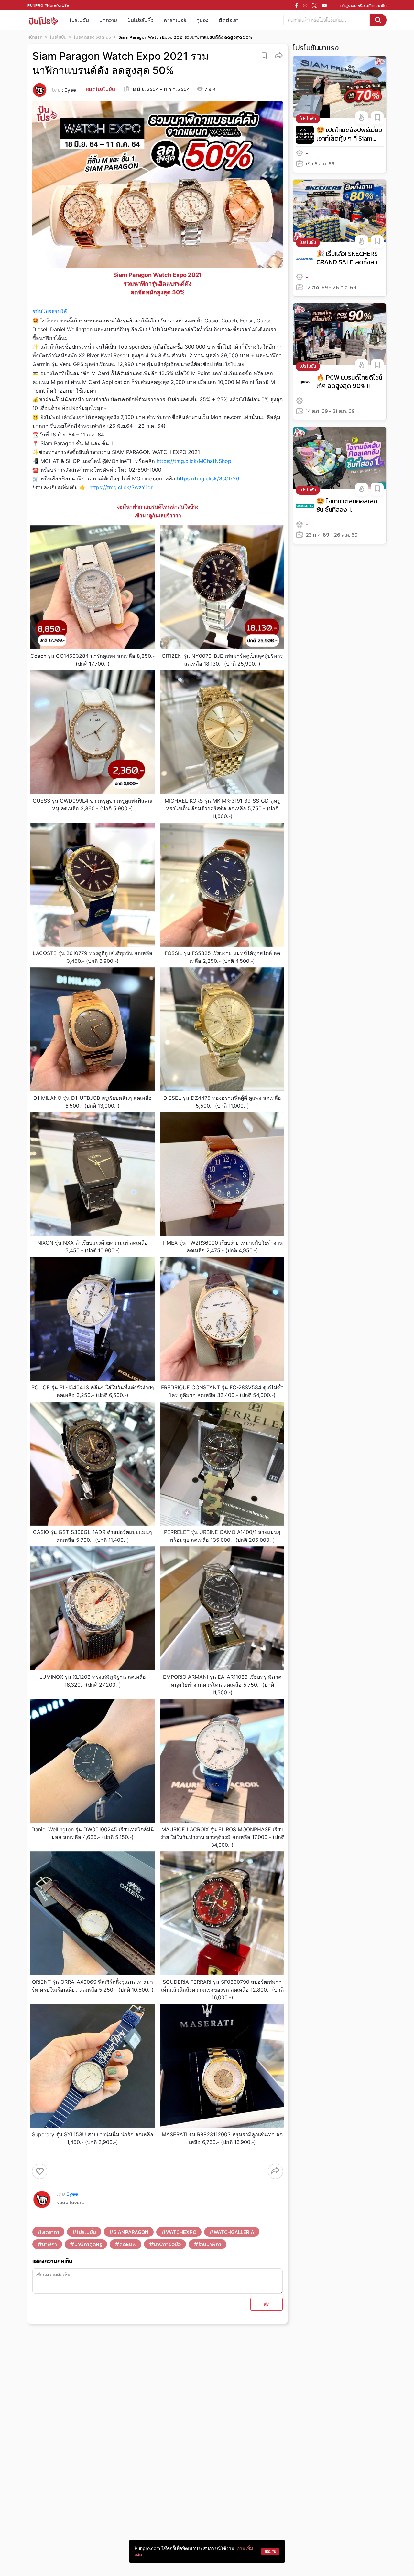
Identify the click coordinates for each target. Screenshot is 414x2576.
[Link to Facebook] (296, 5)
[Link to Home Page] (43, 20)
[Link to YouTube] (324, 5)
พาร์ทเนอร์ (175, 20)
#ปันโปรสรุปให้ (50, 311)
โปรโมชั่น (86, 2232)
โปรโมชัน (79, 20)
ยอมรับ (270, 2551)
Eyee (70, 90)
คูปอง (202, 20)
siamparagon (131, 2232)
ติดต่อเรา (229, 20)
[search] (378, 20)
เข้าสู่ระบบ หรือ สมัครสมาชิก (363, 6)
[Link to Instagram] (305, 5)
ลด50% (128, 2244)
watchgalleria (234, 2232)
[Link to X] (314, 5)
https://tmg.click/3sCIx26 (208, 478)
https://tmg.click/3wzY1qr (121, 487)
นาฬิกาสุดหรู (88, 2244)
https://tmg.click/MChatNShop (194, 461)
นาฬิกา (49, 2244)
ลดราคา (51, 2232)
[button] (279, 55)
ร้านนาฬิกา (210, 2244)
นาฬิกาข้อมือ (167, 2244)
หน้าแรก (35, 37)
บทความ (108, 20)
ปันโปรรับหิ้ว (140, 20)
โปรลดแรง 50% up (92, 37)
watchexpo (181, 2232)
